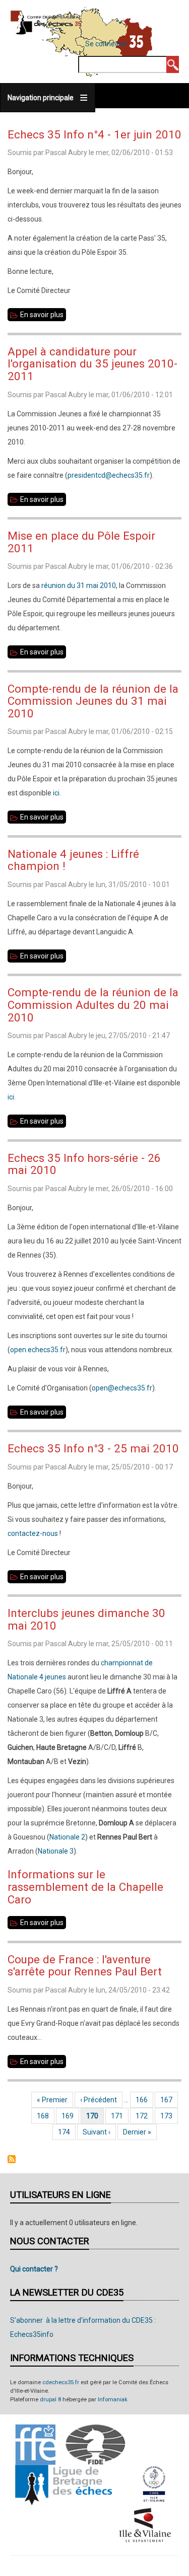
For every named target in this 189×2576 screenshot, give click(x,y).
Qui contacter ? (34, 2269)
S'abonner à (12, 2159)
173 (169, 2116)
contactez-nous (33, 1533)
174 (66, 2132)
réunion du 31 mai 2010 (79, 585)
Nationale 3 (56, 1851)
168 (45, 2116)
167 (169, 2100)
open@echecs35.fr (122, 1388)
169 (70, 2116)
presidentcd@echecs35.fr (109, 475)
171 (119, 2116)
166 (144, 2100)
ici (56, 793)
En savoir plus (43, 316)
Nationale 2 (67, 1837)
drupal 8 (50, 2400)
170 (95, 2116)
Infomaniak (113, 2400)
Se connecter (106, 44)
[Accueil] (46, 22)
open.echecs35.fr (38, 1350)
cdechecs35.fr (61, 2382)
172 (144, 2116)
